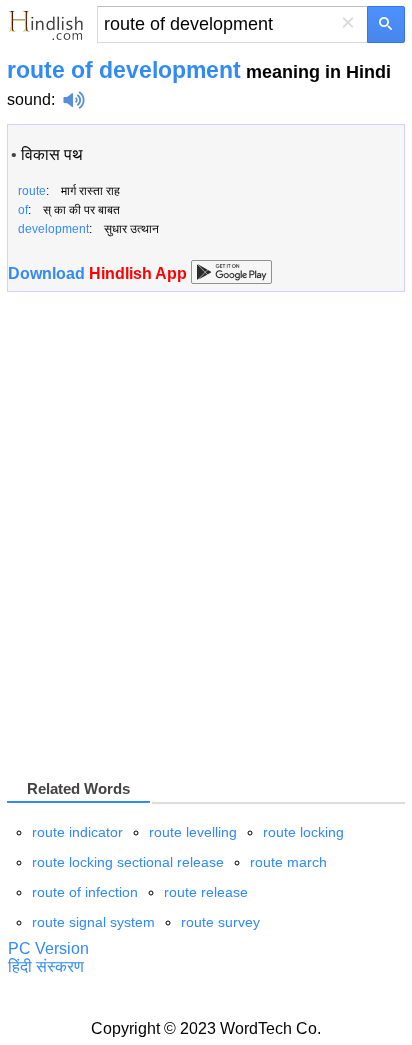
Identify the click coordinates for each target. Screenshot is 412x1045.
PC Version (48, 948)
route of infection (85, 892)
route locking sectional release (128, 862)
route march (288, 862)
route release (206, 892)
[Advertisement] (206, 534)
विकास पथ (52, 154)
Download (99, 273)
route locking (303, 832)
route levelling (193, 832)
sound (29, 99)
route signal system (93, 922)
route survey (220, 922)
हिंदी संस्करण (46, 966)
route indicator (77, 832)
